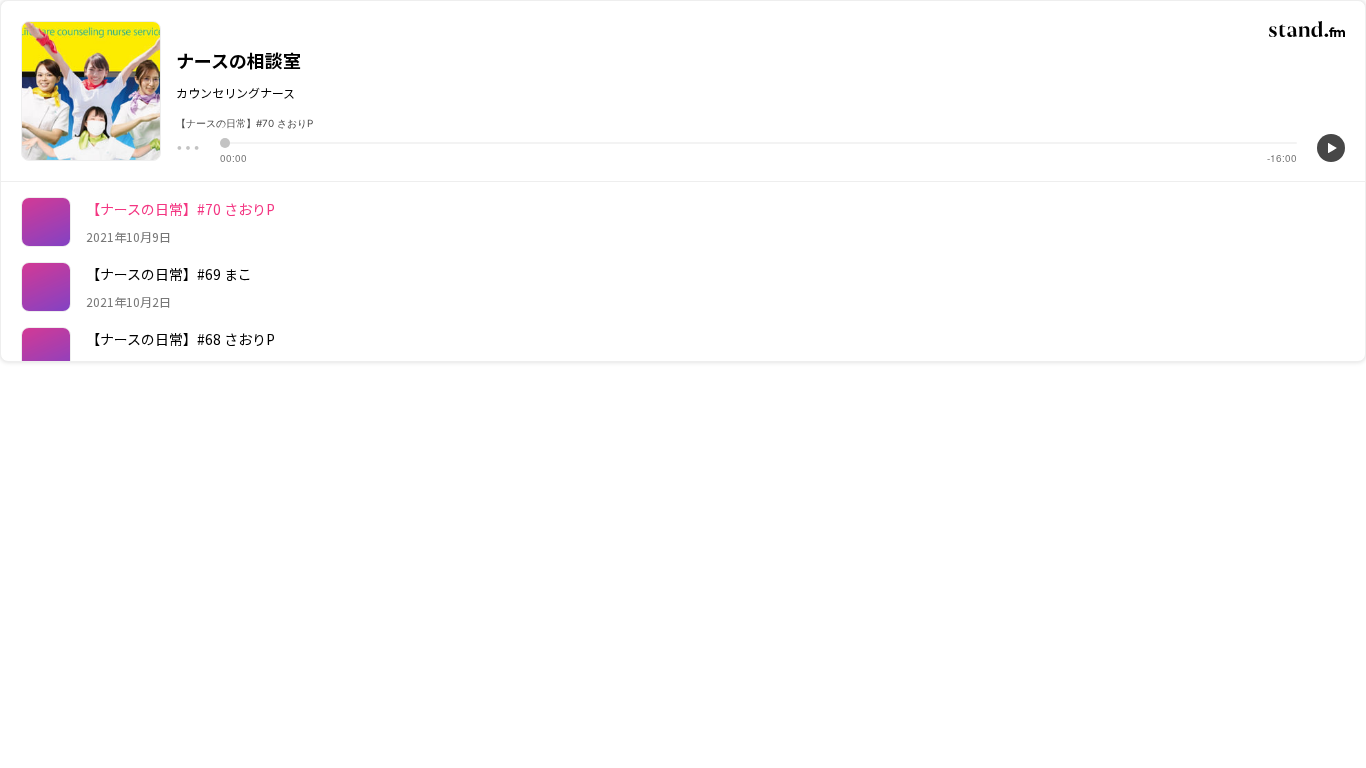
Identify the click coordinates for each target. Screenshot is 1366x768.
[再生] (1331, 148)
